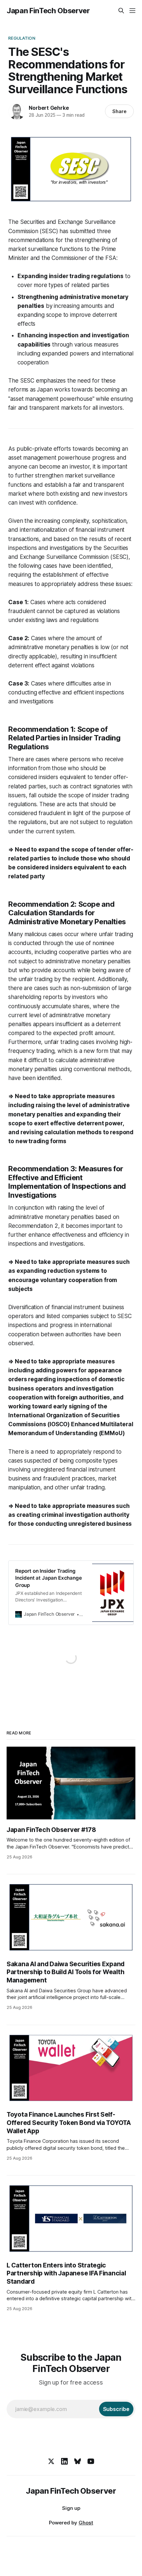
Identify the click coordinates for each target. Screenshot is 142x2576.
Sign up (71, 2508)
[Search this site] (121, 11)
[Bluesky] (78, 2461)
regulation (22, 38)
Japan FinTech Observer (48, 11)
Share (119, 111)
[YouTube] (91, 2461)
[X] (51, 2461)
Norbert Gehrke (49, 108)
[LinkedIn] (64, 2461)
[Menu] (132, 11)
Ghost (86, 2523)
